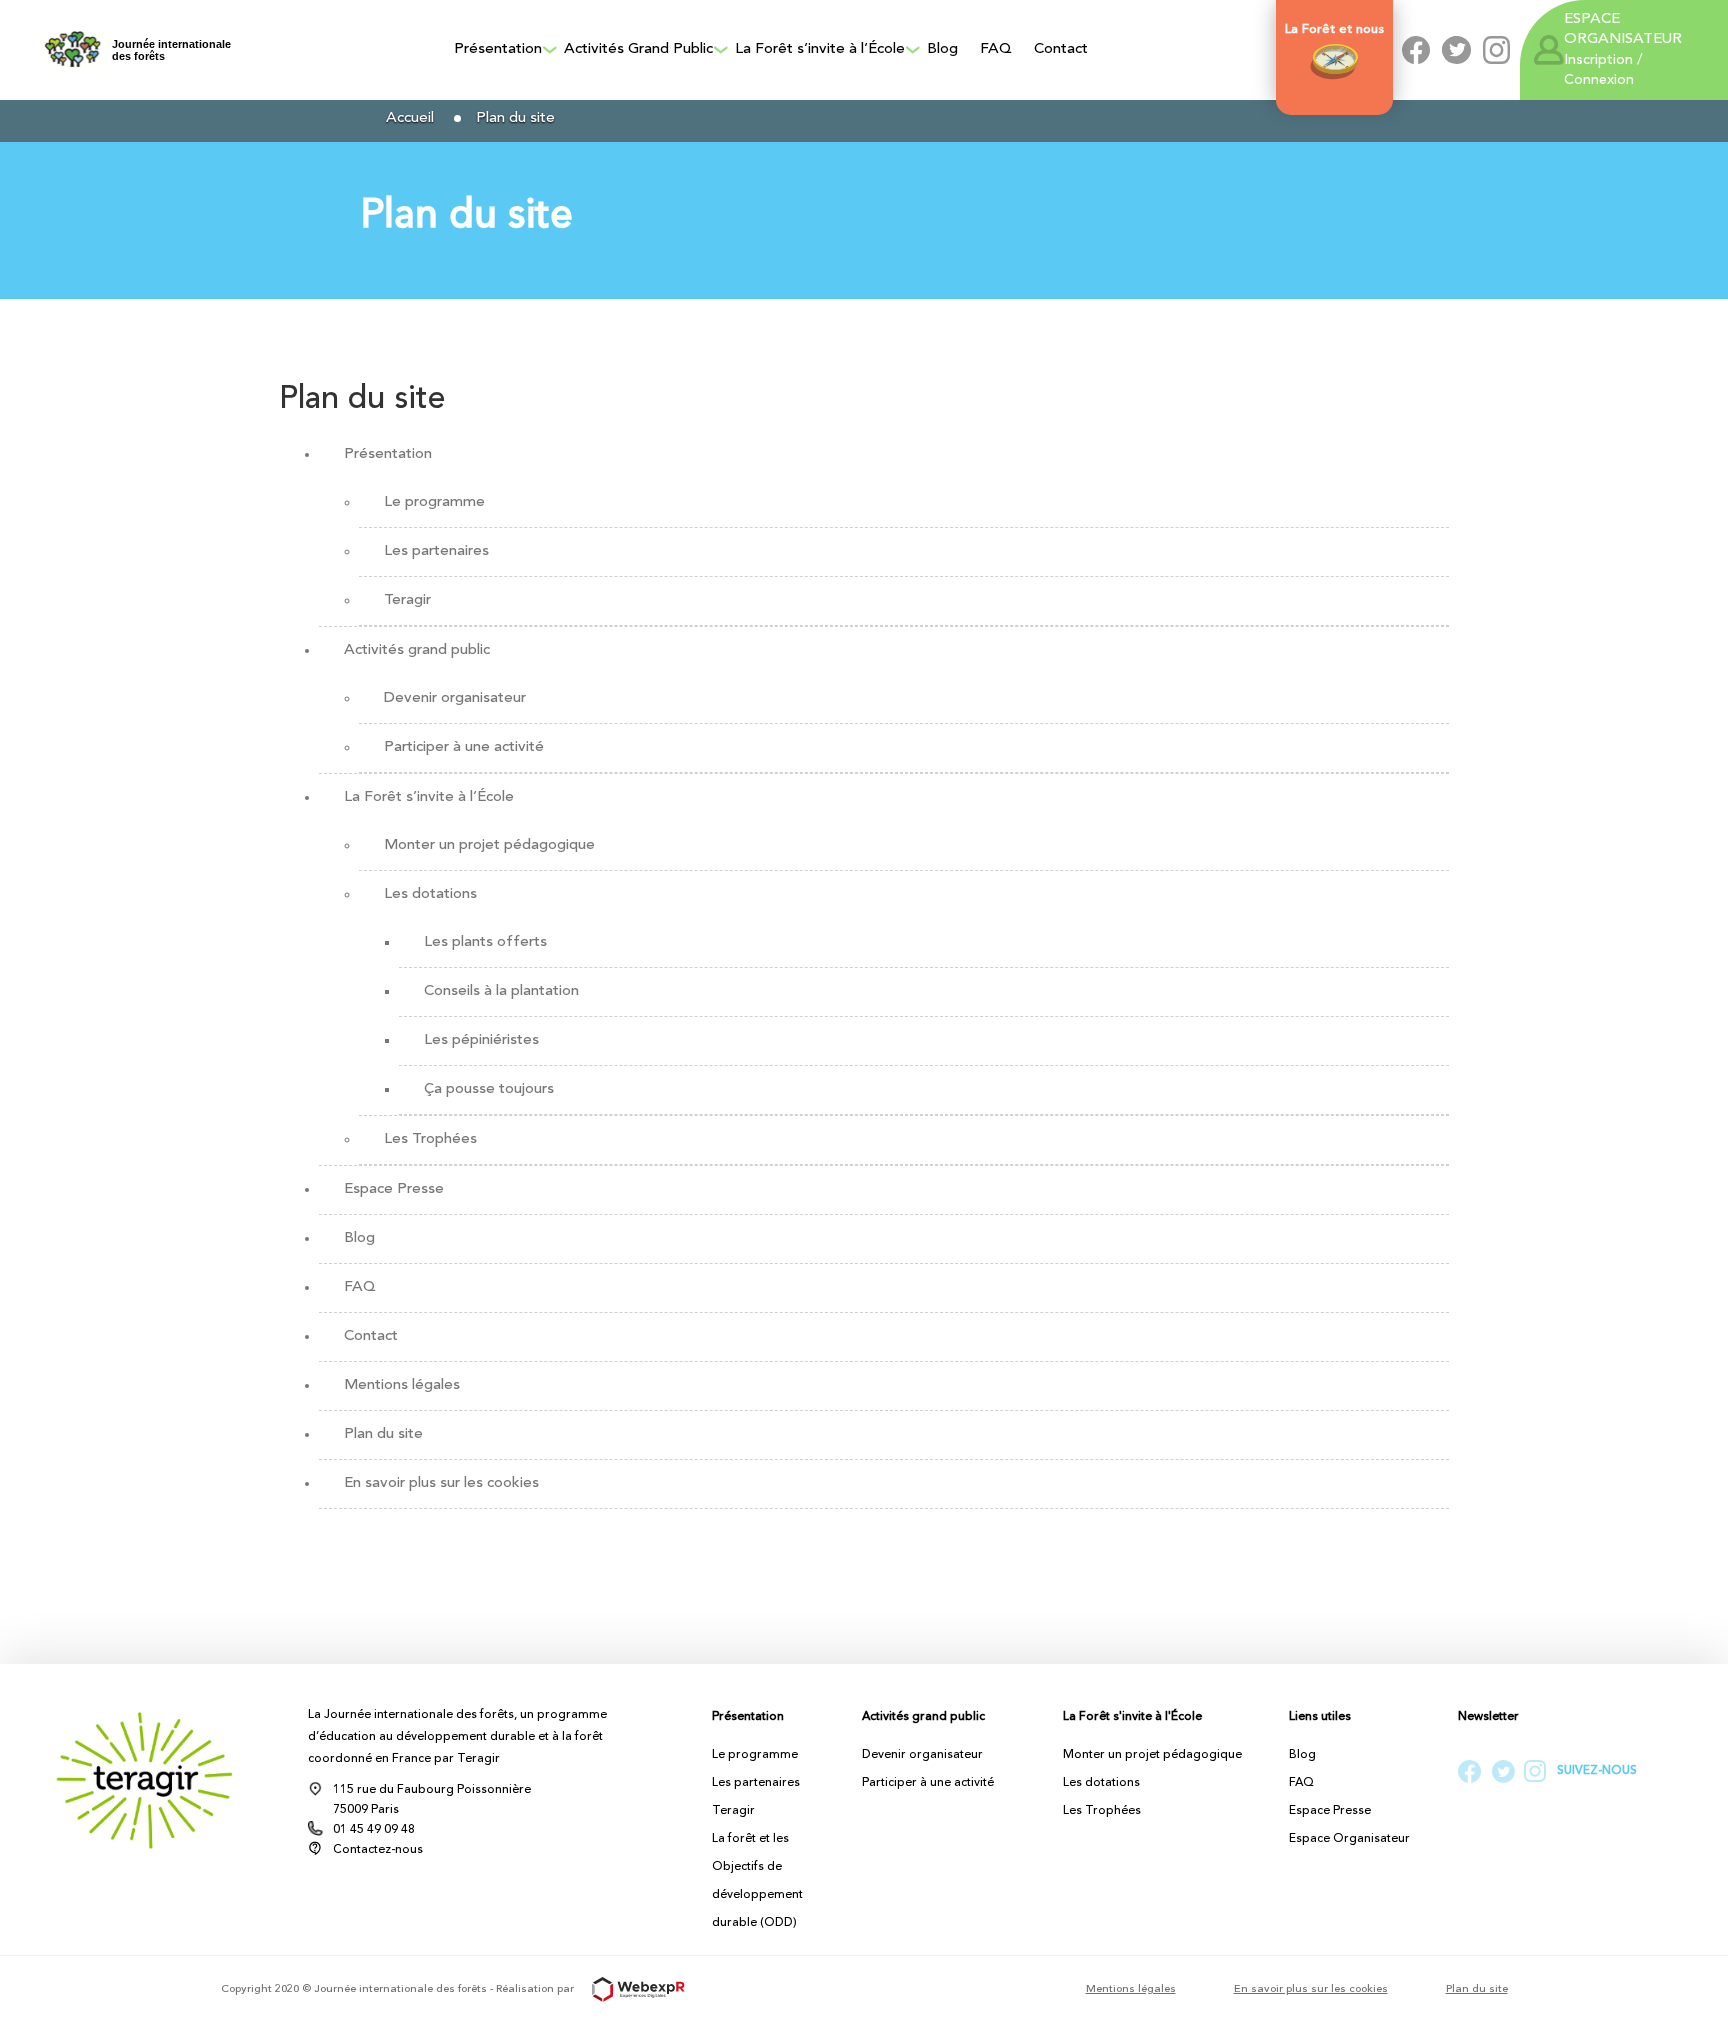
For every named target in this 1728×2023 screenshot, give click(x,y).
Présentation (498, 49)
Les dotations (430, 894)
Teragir (407, 600)
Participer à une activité (464, 747)
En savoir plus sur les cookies (441, 1483)
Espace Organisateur (1349, 1839)
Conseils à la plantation (501, 991)
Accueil (410, 118)
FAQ (996, 49)
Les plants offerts (485, 942)
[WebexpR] (631, 1989)
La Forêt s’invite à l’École (820, 49)
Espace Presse (394, 1189)
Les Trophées (430, 1139)
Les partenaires (436, 551)
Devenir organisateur (455, 698)
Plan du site (383, 1434)
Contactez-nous (378, 1850)
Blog (942, 49)
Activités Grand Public (638, 49)
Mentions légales (402, 1385)
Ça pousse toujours (489, 1089)
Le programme (434, 502)
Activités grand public (417, 650)
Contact (1061, 49)
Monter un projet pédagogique (489, 845)
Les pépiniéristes (481, 1040)
